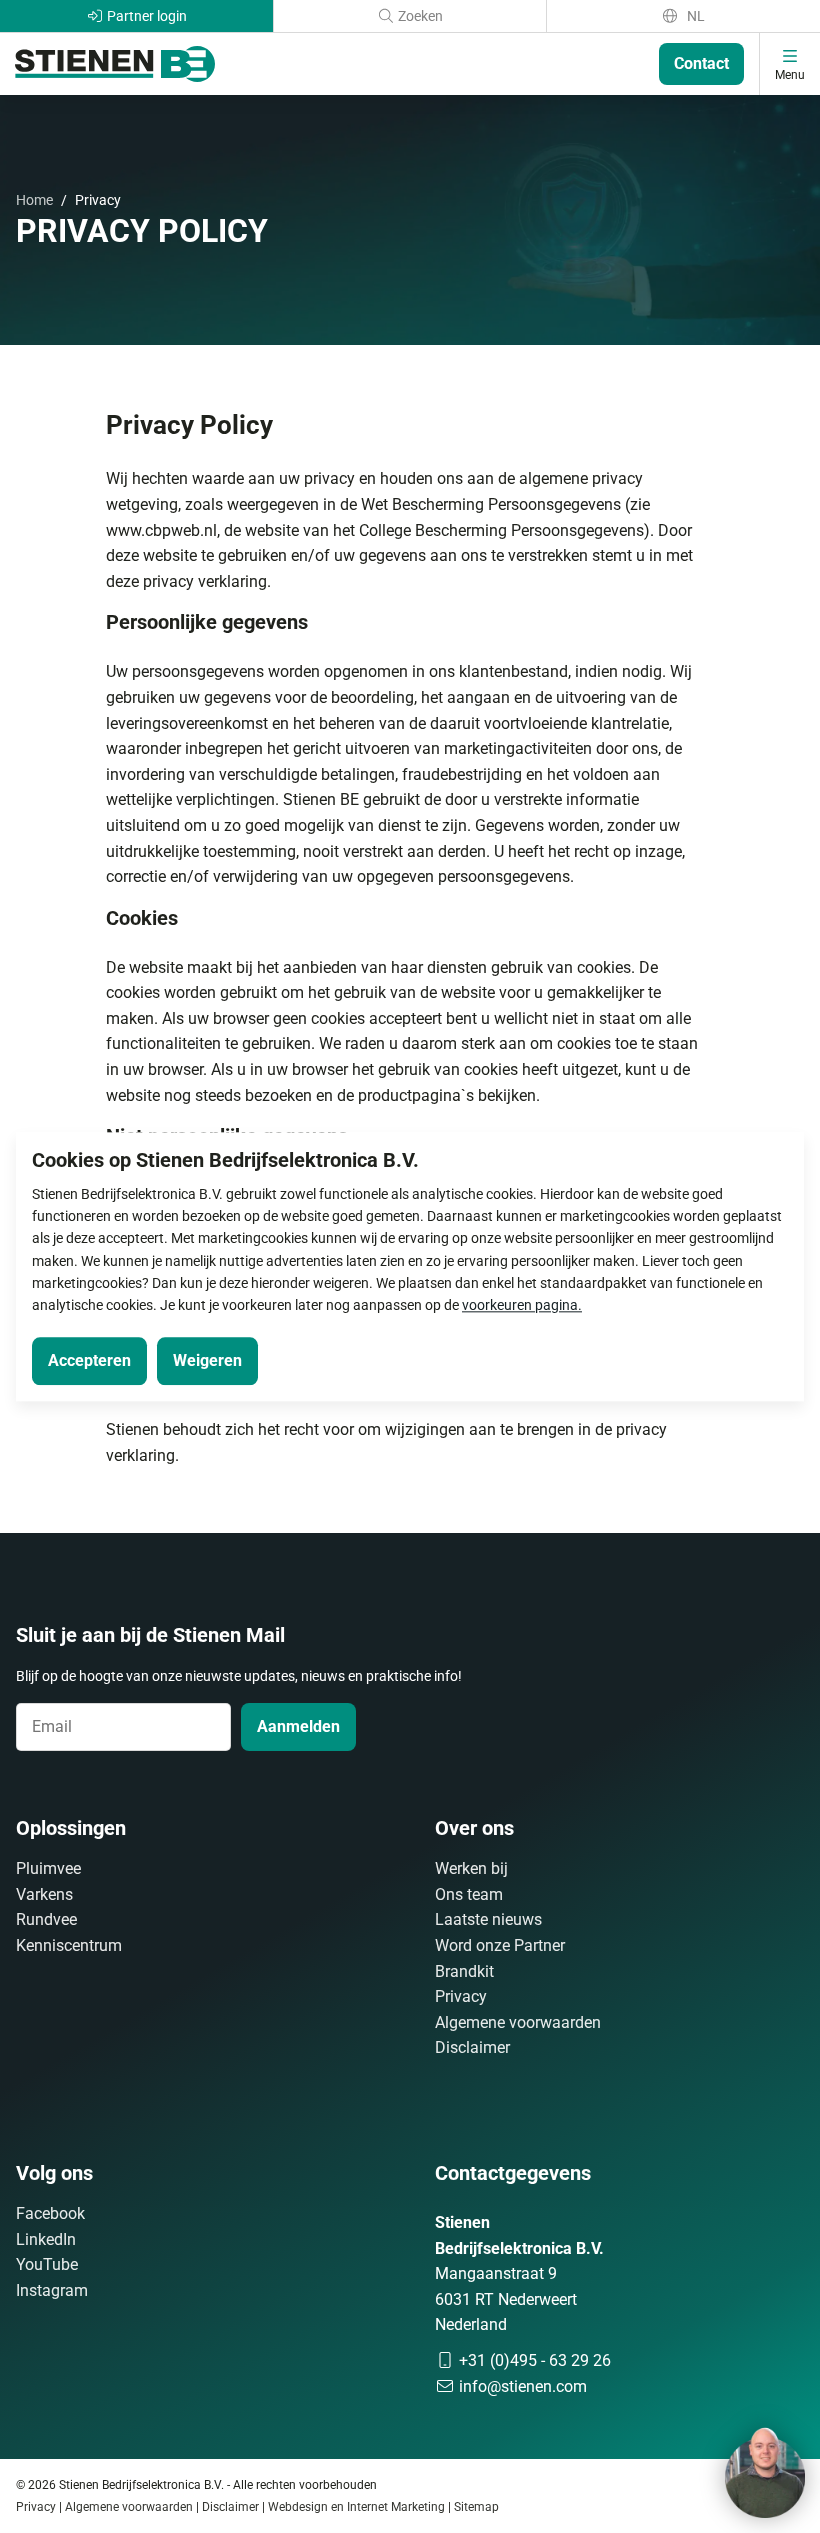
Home (34, 200)
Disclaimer (472, 2047)
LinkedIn (46, 2239)
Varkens (44, 1894)
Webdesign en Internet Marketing (356, 2507)
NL (694, 16)
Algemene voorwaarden (518, 2022)
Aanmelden (298, 1726)
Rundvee (46, 1919)
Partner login (145, 16)
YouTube (47, 2264)
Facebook (50, 2213)
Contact (701, 63)
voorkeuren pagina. (522, 1306)
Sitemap (476, 2507)
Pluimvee (48, 1868)
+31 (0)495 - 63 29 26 (533, 2360)
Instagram (52, 2290)
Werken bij (471, 1868)
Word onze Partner (500, 1945)
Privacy (461, 1996)
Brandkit (464, 1971)
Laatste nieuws (488, 1919)
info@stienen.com (521, 2386)
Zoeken (419, 16)
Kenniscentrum (69, 1945)
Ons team (469, 1894)
